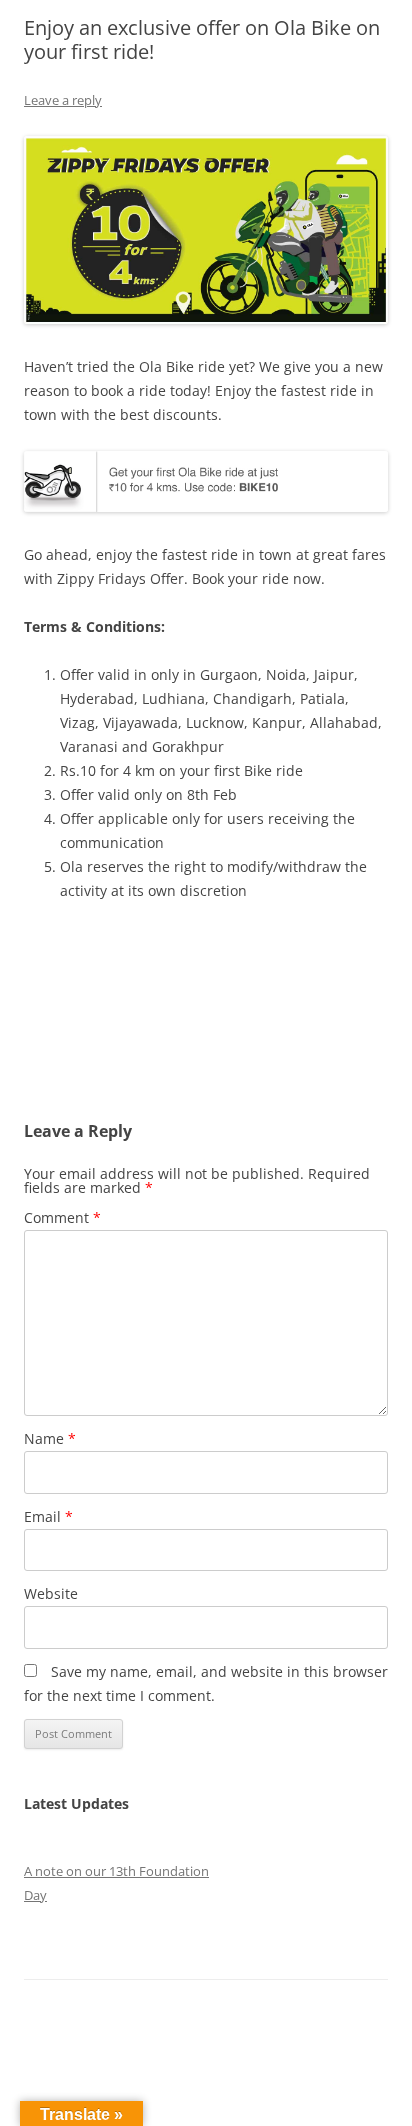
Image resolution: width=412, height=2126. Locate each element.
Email (48, 1516)
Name (50, 1438)
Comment (62, 1217)
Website (51, 1593)
